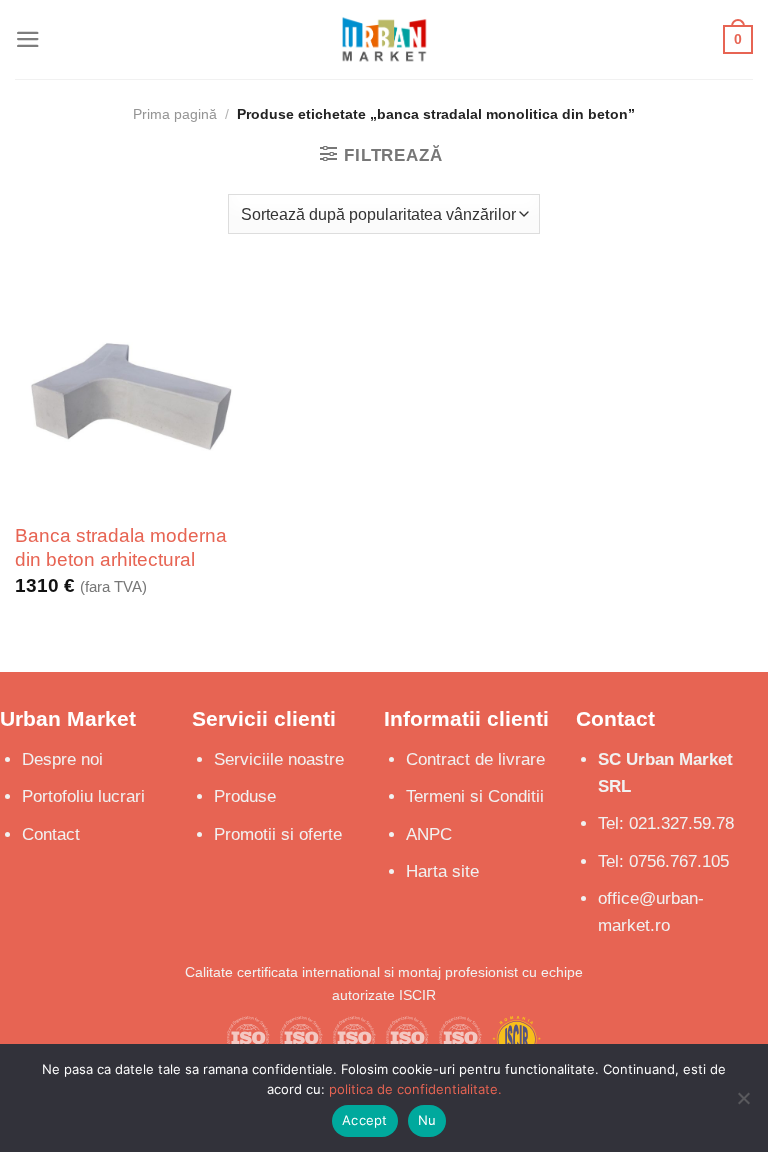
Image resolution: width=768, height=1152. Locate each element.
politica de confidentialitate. (415, 1089)
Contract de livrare (475, 759)
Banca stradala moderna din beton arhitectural (121, 547)
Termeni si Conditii (475, 796)
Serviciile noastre (279, 759)
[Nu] (743, 1104)
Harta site (442, 871)
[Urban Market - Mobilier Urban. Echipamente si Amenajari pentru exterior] (384, 39)
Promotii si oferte (278, 834)
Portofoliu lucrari (83, 796)
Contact (51, 834)
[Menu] (28, 39)
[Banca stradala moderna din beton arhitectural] (131, 390)
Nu (427, 1120)
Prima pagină (175, 114)
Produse (245, 796)
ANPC (429, 834)
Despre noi (62, 759)
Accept (365, 1120)
